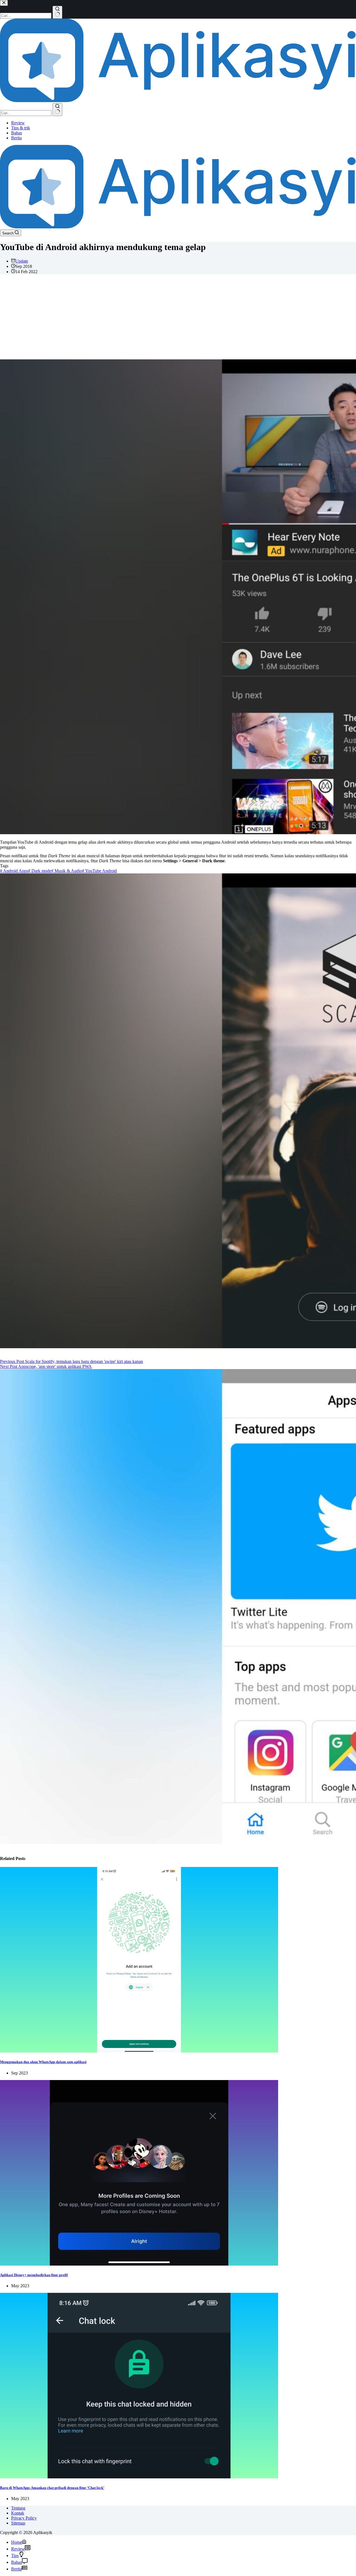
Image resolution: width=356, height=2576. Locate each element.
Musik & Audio (67, 871)
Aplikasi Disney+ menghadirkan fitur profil (34, 2275)
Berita (16, 138)
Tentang (18, 2508)
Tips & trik (21, 128)
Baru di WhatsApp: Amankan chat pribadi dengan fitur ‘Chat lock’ (52, 2488)
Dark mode (40, 871)
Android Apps (14, 871)
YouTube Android (99, 871)
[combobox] (26, 113)
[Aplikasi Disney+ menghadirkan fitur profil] (139, 2264)
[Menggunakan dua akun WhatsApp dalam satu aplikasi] (139, 2051)
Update (22, 261)
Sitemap (18, 2523)
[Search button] (57, 110)
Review (18, 123)
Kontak (18, 2513)
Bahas (17, 133)
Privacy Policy (24, 2518)
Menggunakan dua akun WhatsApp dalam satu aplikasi (43, 2062)
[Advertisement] (178, 318)
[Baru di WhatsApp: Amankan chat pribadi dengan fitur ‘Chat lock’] (139, 2477)
